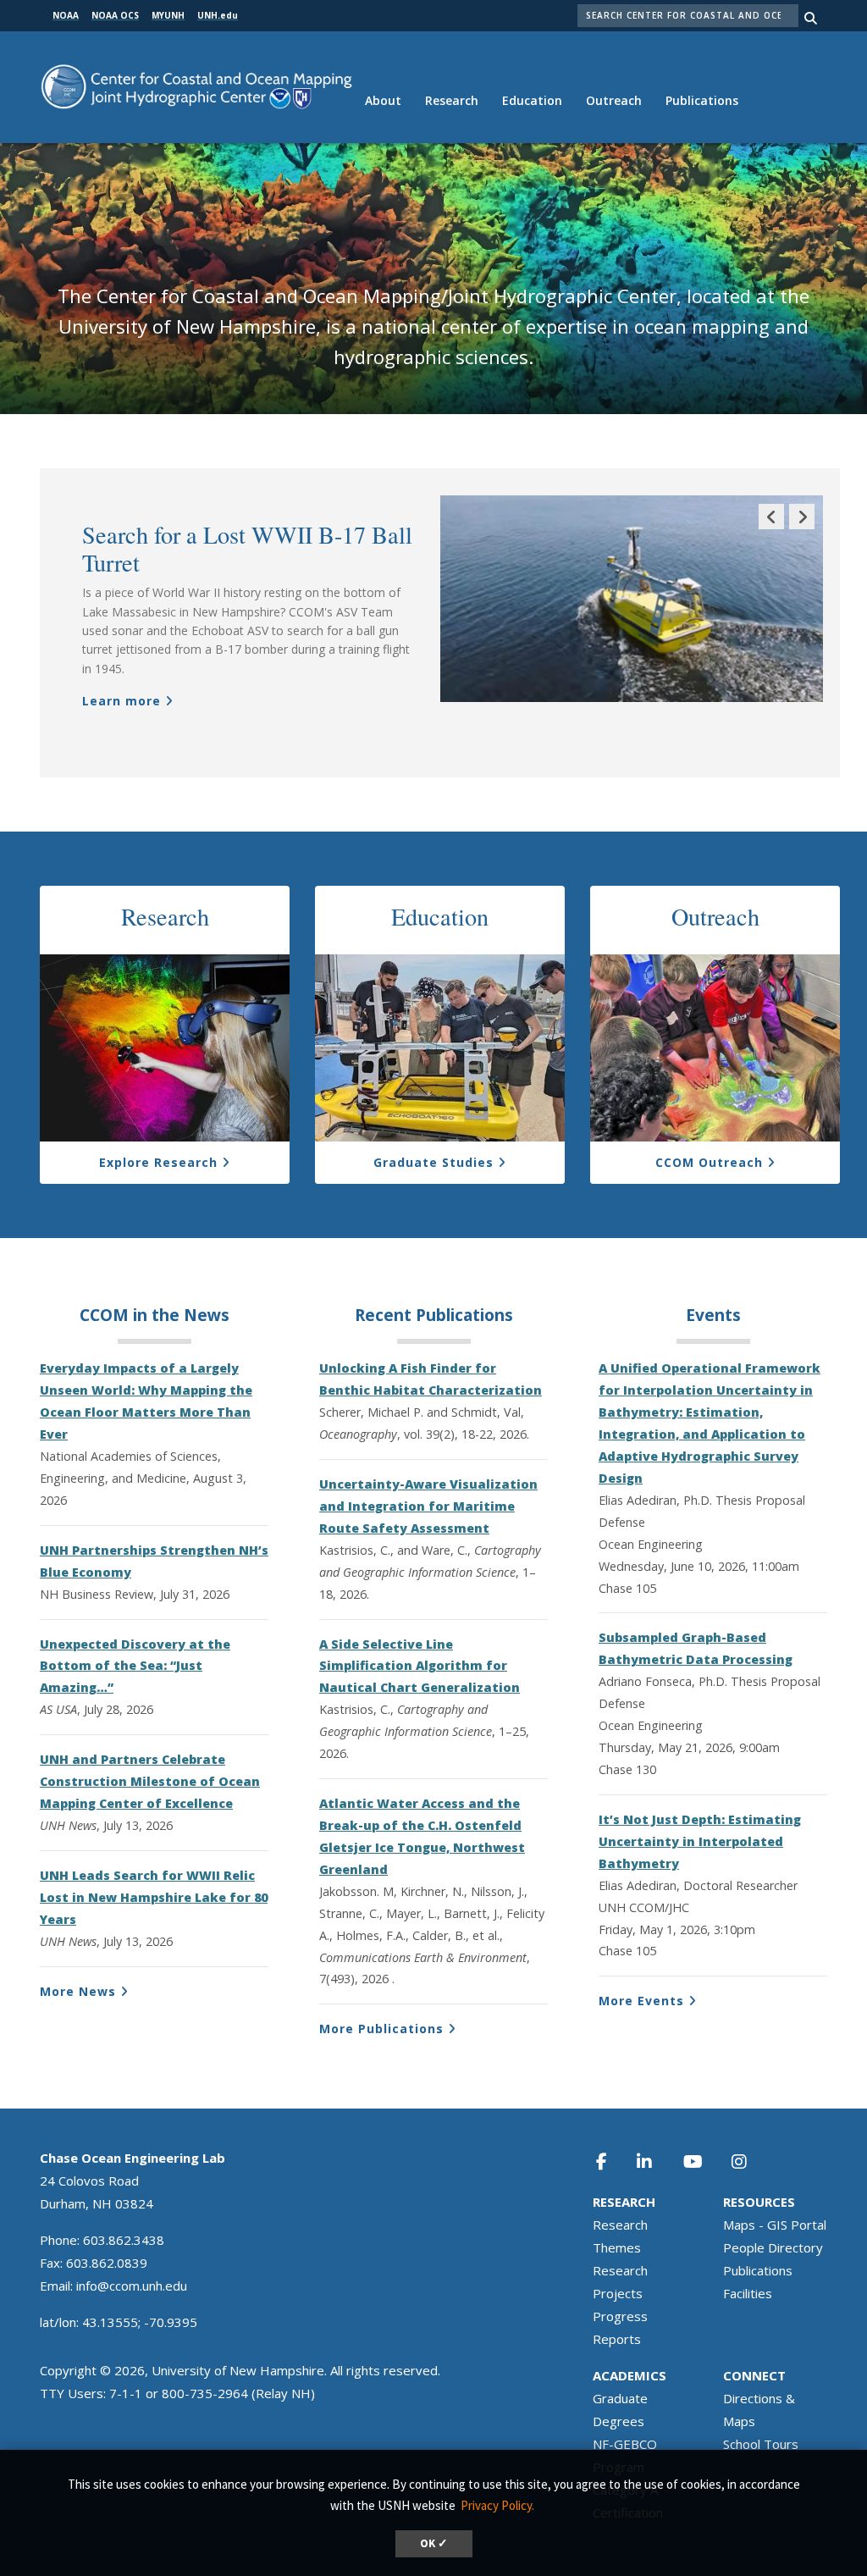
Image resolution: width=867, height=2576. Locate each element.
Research (452, 100)
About (383, 100)
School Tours (761, 2444)
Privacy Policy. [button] (497, 2505)
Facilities (748, 2293)
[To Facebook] (612, 2161)
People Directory (773, 2247)
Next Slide (802, 529)
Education (532, 100)
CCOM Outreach (709, 1162)
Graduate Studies (433, 1162)
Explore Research (158, 1162)
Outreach (614, 100)
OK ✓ (434, 2543)
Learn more (121, 701)
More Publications (381, 2029)
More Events (641, 2001)
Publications (702, 100)
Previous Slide (771, 529)
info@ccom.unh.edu (132, 2286)
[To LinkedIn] (655, 2161)
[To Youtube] (703, 2161)
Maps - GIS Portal (775, 2225)
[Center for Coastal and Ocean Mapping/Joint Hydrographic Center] (196, 85)
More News (78, 1991)
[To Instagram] (750, 2161)
